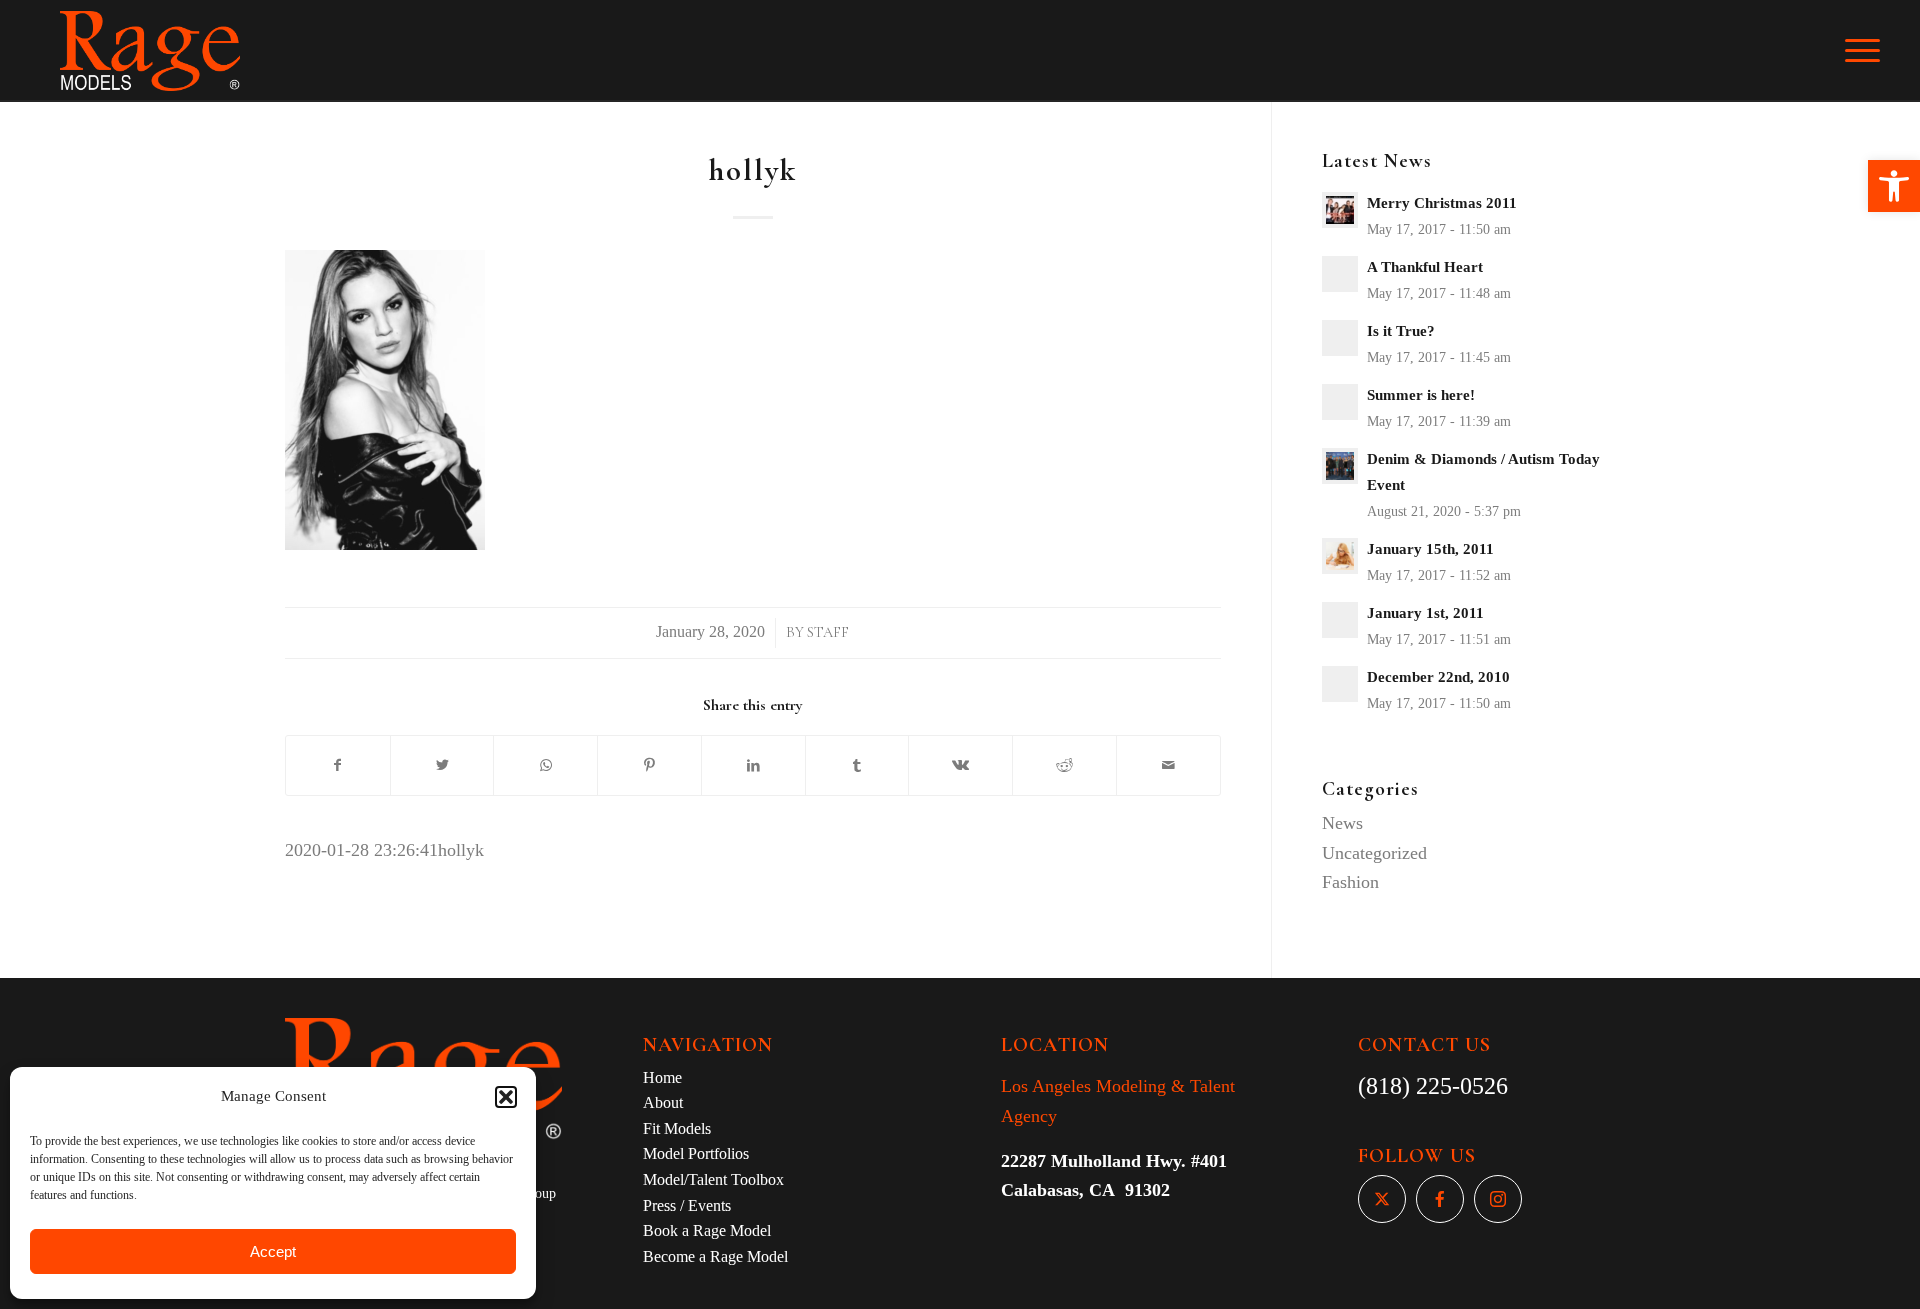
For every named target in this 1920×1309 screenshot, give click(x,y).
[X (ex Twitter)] (1382, 1199)
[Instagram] (1498, 1199)
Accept (273, 1251)
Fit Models (677, 1128)
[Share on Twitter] (442, 766)
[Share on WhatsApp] (545, 766)
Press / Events (687, 1205)
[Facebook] (1440, 1199)
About (663, 1102)
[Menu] (1876, 51)
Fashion (1350, 882)
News (1342, 823)
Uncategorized (1374, 853)
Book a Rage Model (707, 1230)
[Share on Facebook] (338, 766)
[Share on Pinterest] (649, 766)
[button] (1894, 186)
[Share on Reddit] (1064, 766)
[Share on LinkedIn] (753, 766)
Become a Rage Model (715, 1256)
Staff (828, 632)
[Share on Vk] (960, 766)
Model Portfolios (696, 1153)
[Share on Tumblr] (857, 766)
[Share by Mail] (1168, 766)
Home (662, 1077)
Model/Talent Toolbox (713, 1179)
